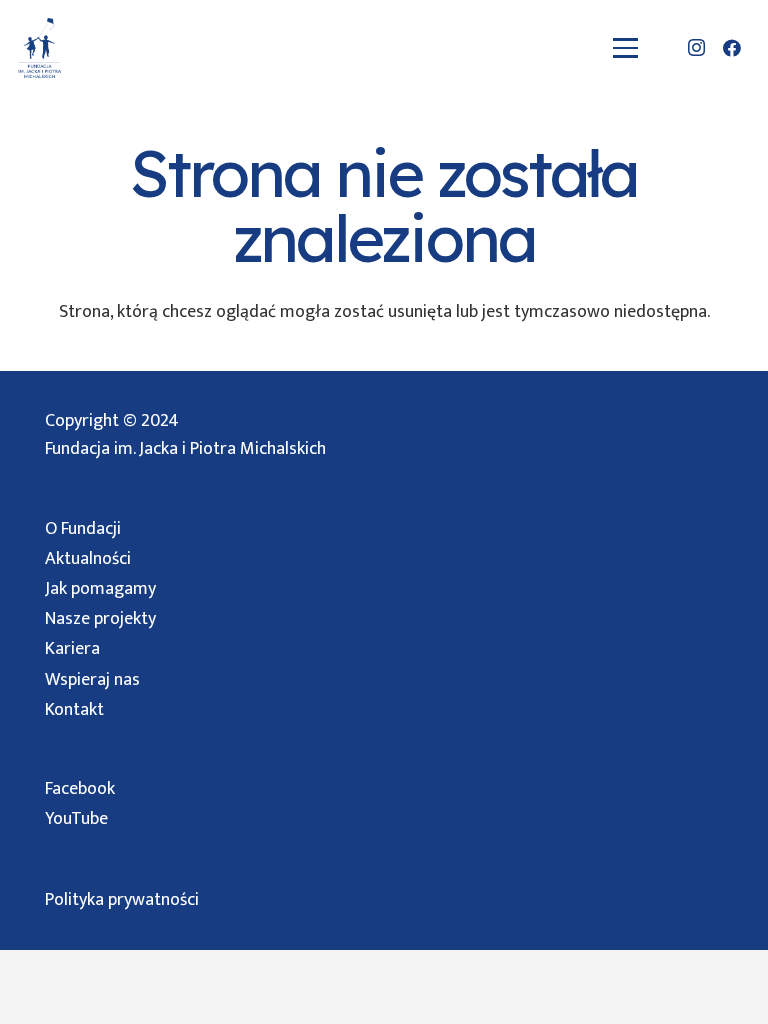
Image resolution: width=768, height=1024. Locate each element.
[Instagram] (696, 48)
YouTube (76, 819)
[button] (626, 47)
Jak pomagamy (100, 589)
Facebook (80, 789)
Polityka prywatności (122, 900)
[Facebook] (732, 48)
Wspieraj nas (92, 680)
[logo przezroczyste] (39, 48)
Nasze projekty (100, 619)
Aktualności (88, 559)
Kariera (72, 649)
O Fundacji (83, 529)
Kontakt (74, 710)
